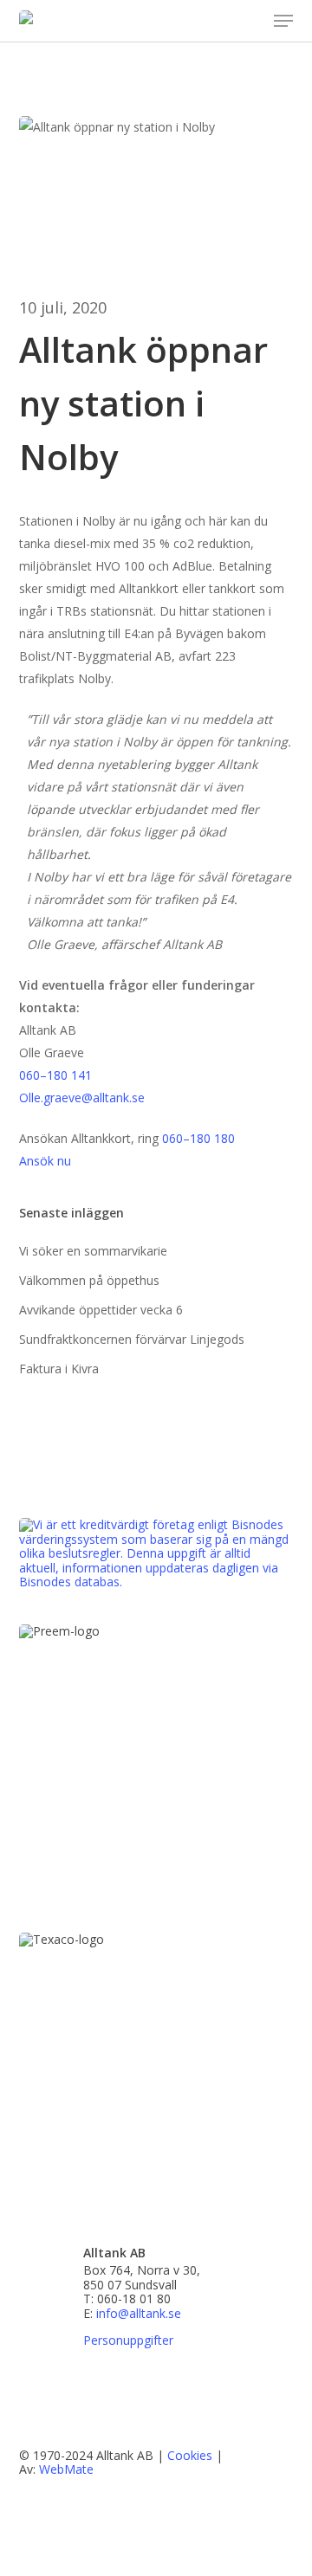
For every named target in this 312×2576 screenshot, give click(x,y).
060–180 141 (55, 1075)
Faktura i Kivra (59, 1369)
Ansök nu (45, 1161)
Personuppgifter (128, 2341)
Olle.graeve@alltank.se (82, 1098)
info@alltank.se (139, 2313)
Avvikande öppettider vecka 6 (101, 1310)
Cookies (190, 2455)
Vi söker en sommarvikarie (93, 1251)
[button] (283, 21)
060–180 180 (198, 1138)
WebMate (66, 2469)
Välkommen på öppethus (89, 1280)
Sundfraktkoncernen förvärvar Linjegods (132, 1339)
